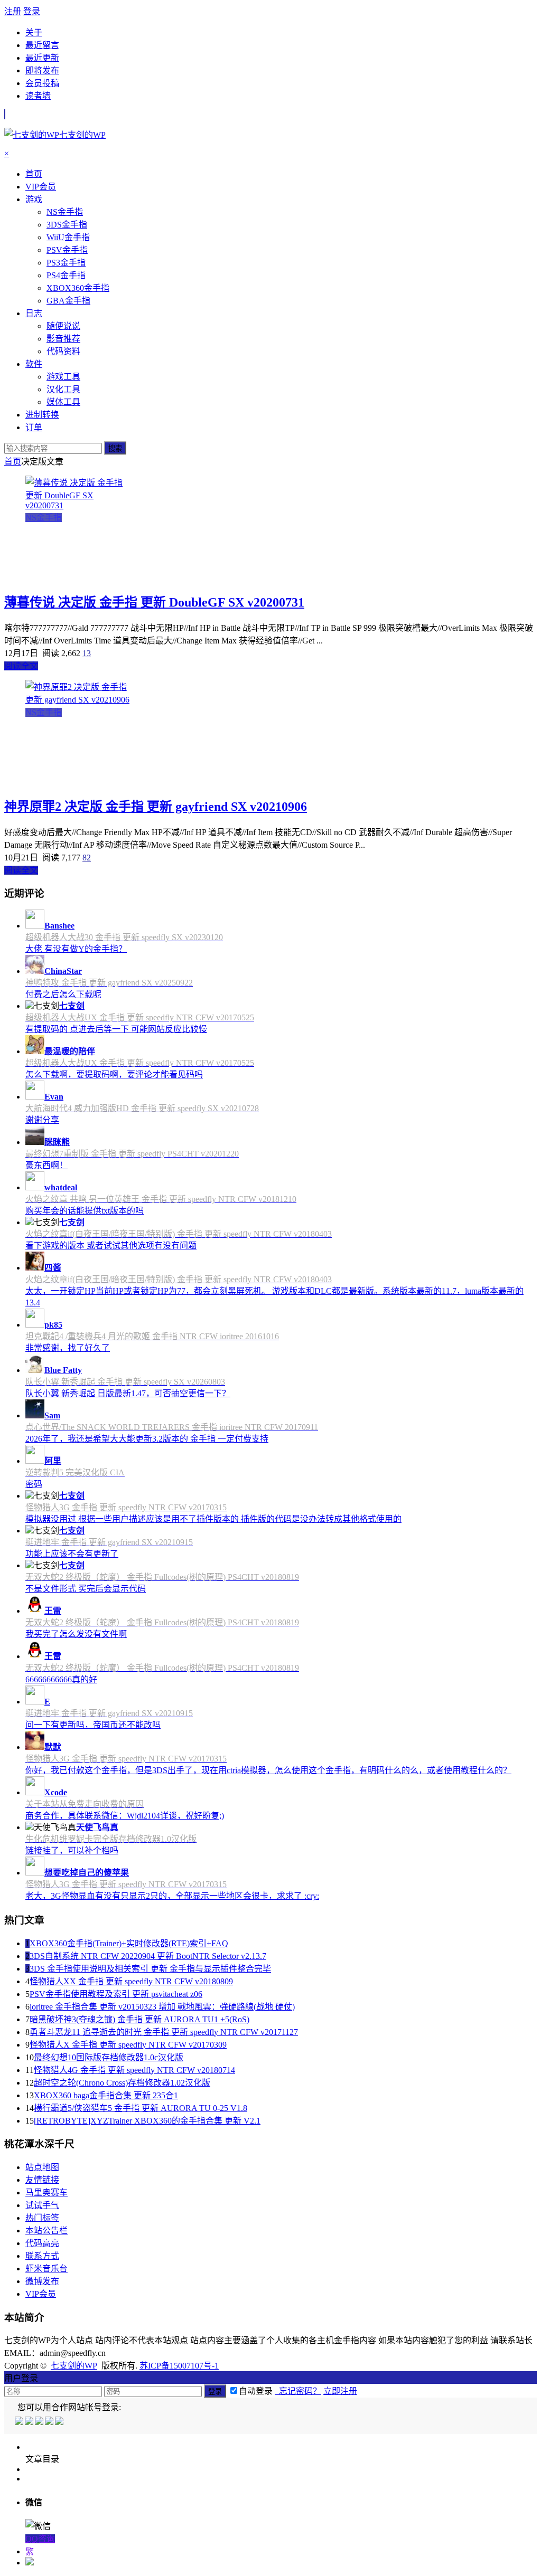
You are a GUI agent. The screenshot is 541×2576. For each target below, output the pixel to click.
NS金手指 (44, 518)
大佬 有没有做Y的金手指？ (76, 949)
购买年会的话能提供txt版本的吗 (85, 1211)
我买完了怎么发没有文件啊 (76, 1634)
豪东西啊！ (46, 1165)
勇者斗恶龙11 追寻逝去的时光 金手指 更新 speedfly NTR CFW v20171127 (164, 2032)
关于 (34, 32)
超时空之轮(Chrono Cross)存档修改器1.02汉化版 (122, 2083)
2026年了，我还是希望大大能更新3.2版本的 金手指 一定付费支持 (147, 1439)
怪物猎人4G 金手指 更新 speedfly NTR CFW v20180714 (134, 2070)
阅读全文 (21, 666)
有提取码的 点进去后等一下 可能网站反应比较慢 (116, 1029)
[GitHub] (60, 2422)
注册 (13, 11)
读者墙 (38, 96)
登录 (32, 11)
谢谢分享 (42, 1120)
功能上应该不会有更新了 (72, 1554)
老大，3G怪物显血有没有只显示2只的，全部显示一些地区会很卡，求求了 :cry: (172, 1896)
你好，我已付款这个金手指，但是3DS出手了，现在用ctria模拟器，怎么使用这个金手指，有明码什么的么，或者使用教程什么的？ (268, 1770)
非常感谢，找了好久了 (68, 1348)
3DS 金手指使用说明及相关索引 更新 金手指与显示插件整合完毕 (150, 1969)
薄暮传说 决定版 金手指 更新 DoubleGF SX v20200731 (154, 602)
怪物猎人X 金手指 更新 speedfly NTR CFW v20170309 (128, 2045)
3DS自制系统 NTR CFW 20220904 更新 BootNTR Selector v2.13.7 (148, 1956)
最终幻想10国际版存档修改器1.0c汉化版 (109, 2057)
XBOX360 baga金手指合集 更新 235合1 (106, 2095)
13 (87, 653)
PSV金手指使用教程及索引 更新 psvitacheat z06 (116, 1994)
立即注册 (340, 2391)
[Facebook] (30, 2422)
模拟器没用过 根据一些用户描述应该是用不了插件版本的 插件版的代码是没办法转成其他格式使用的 (213, 1519)
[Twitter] (40, 2422)
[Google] (50, 2422)
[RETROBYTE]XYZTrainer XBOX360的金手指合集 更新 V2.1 (147, 2121)
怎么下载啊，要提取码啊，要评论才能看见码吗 (114, 1074)
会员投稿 (42, 83)
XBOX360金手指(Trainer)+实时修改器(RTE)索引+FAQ (129, 1943)
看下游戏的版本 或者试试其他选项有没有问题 (111, 1246)
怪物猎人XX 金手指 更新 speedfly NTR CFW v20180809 (131, 1981)
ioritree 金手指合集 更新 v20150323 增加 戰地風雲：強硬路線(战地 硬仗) (162, 2007)
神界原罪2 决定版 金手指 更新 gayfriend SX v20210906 (156, 807)
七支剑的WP (74, 2366)
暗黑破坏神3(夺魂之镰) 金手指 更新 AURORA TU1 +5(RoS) (139, 2019)
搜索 (115, 448)
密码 (34, 1484)
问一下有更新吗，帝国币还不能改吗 (93, 1725)
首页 (13, 462)
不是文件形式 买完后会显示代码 (86, 1589)
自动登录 (256, 2391)
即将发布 (42, 70)
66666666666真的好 (61, 1679)
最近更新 (42, 58)
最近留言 (42, 45)
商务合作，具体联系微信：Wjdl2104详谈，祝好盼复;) (125, 1816)
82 (87, 858)
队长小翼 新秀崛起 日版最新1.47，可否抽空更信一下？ (128, 1393)
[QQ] (20, 2422)
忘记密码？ (298, 2391)
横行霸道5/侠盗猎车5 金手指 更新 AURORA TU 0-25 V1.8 (141, 2108)
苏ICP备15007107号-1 (179, 2366)
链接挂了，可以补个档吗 (72, 1850)
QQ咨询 (40, 2539)
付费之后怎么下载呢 (63, 994)
